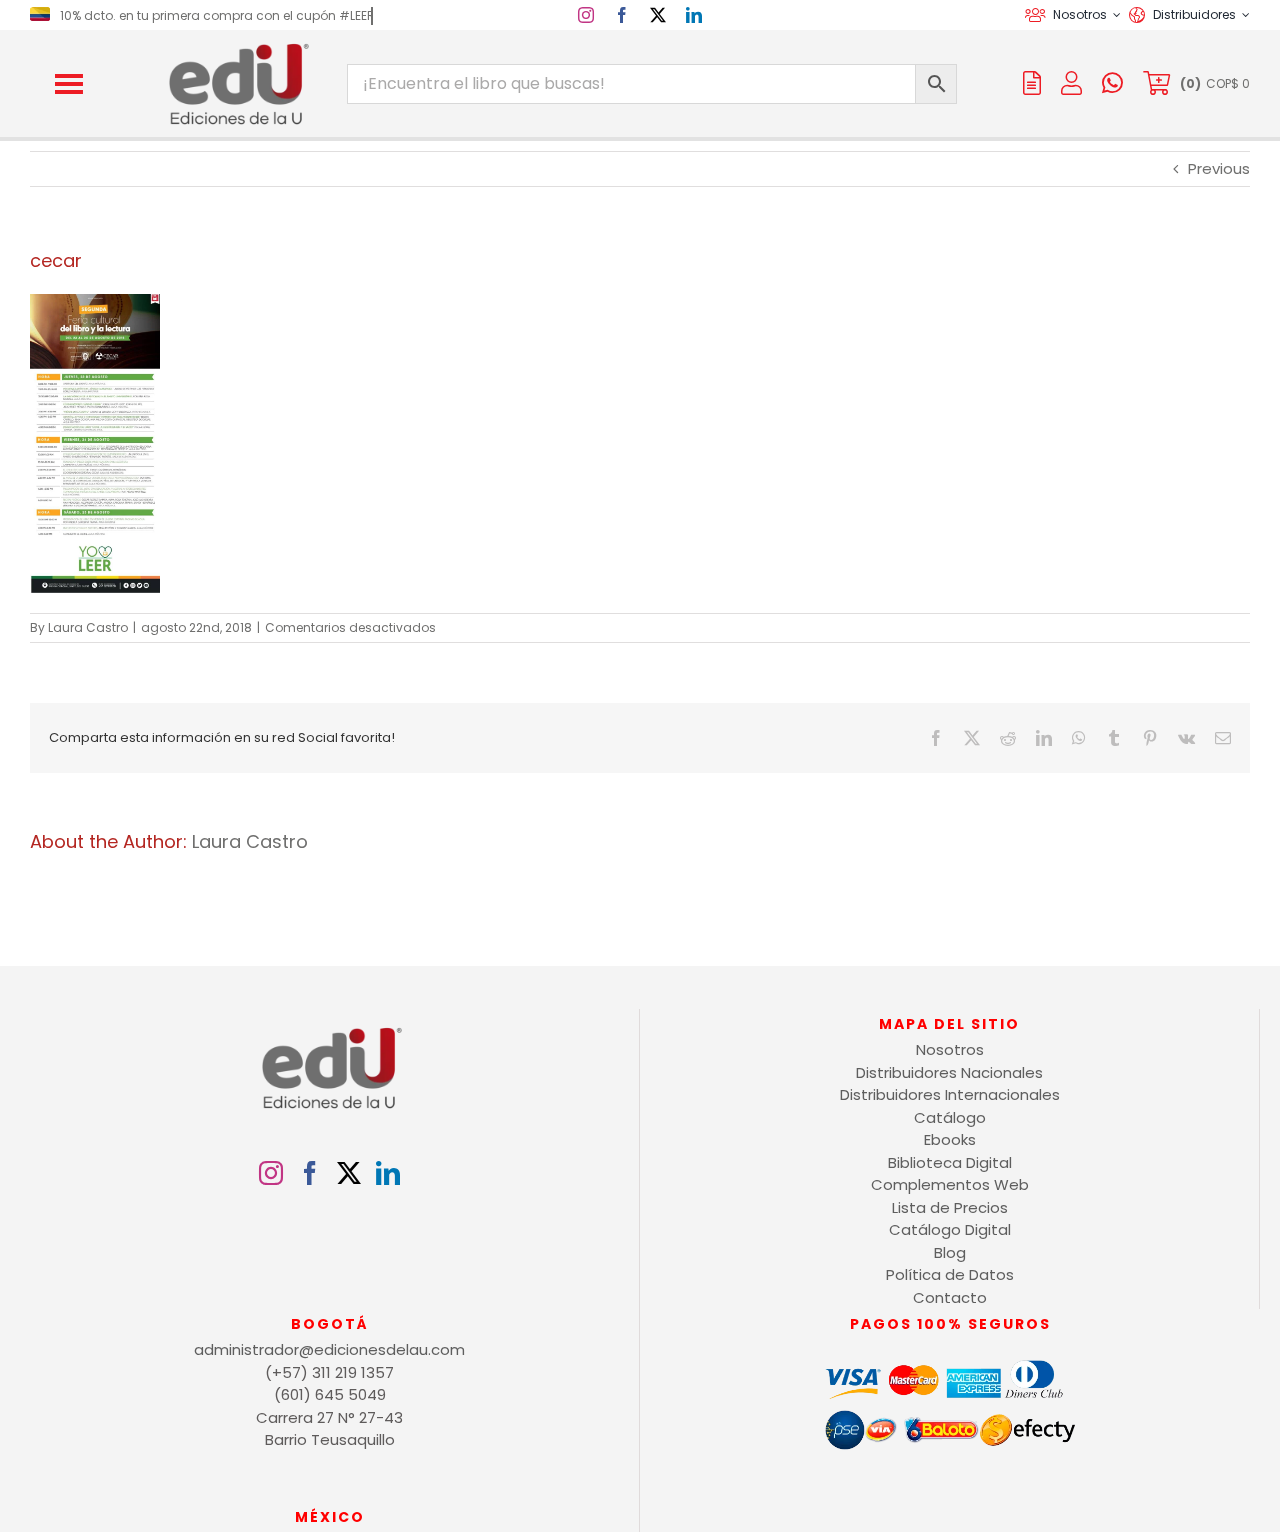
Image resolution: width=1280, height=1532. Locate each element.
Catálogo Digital (950, 1229)
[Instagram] (271, 1173)
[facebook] (622, 15)
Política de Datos (950, 1274)
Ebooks (950, 1139)
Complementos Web (950, 1184)
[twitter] (658, 15)
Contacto (950, 1297)
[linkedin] (694, 15)
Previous (1219, 168)
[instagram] (586, 15)
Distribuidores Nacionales (949, 1072)
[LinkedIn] (388, 1173)
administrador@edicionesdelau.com (329, 1349)
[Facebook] (310, 1173)
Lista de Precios (950, 1207)
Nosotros (950, 1049)
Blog (950, 1252)
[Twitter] (349, 1173)
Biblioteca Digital (950, 1162)
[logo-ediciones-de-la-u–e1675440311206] (237, 47)
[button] (69, 84)
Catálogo (950, 1117)
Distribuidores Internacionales (950, 1094)
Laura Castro (88, 627)
